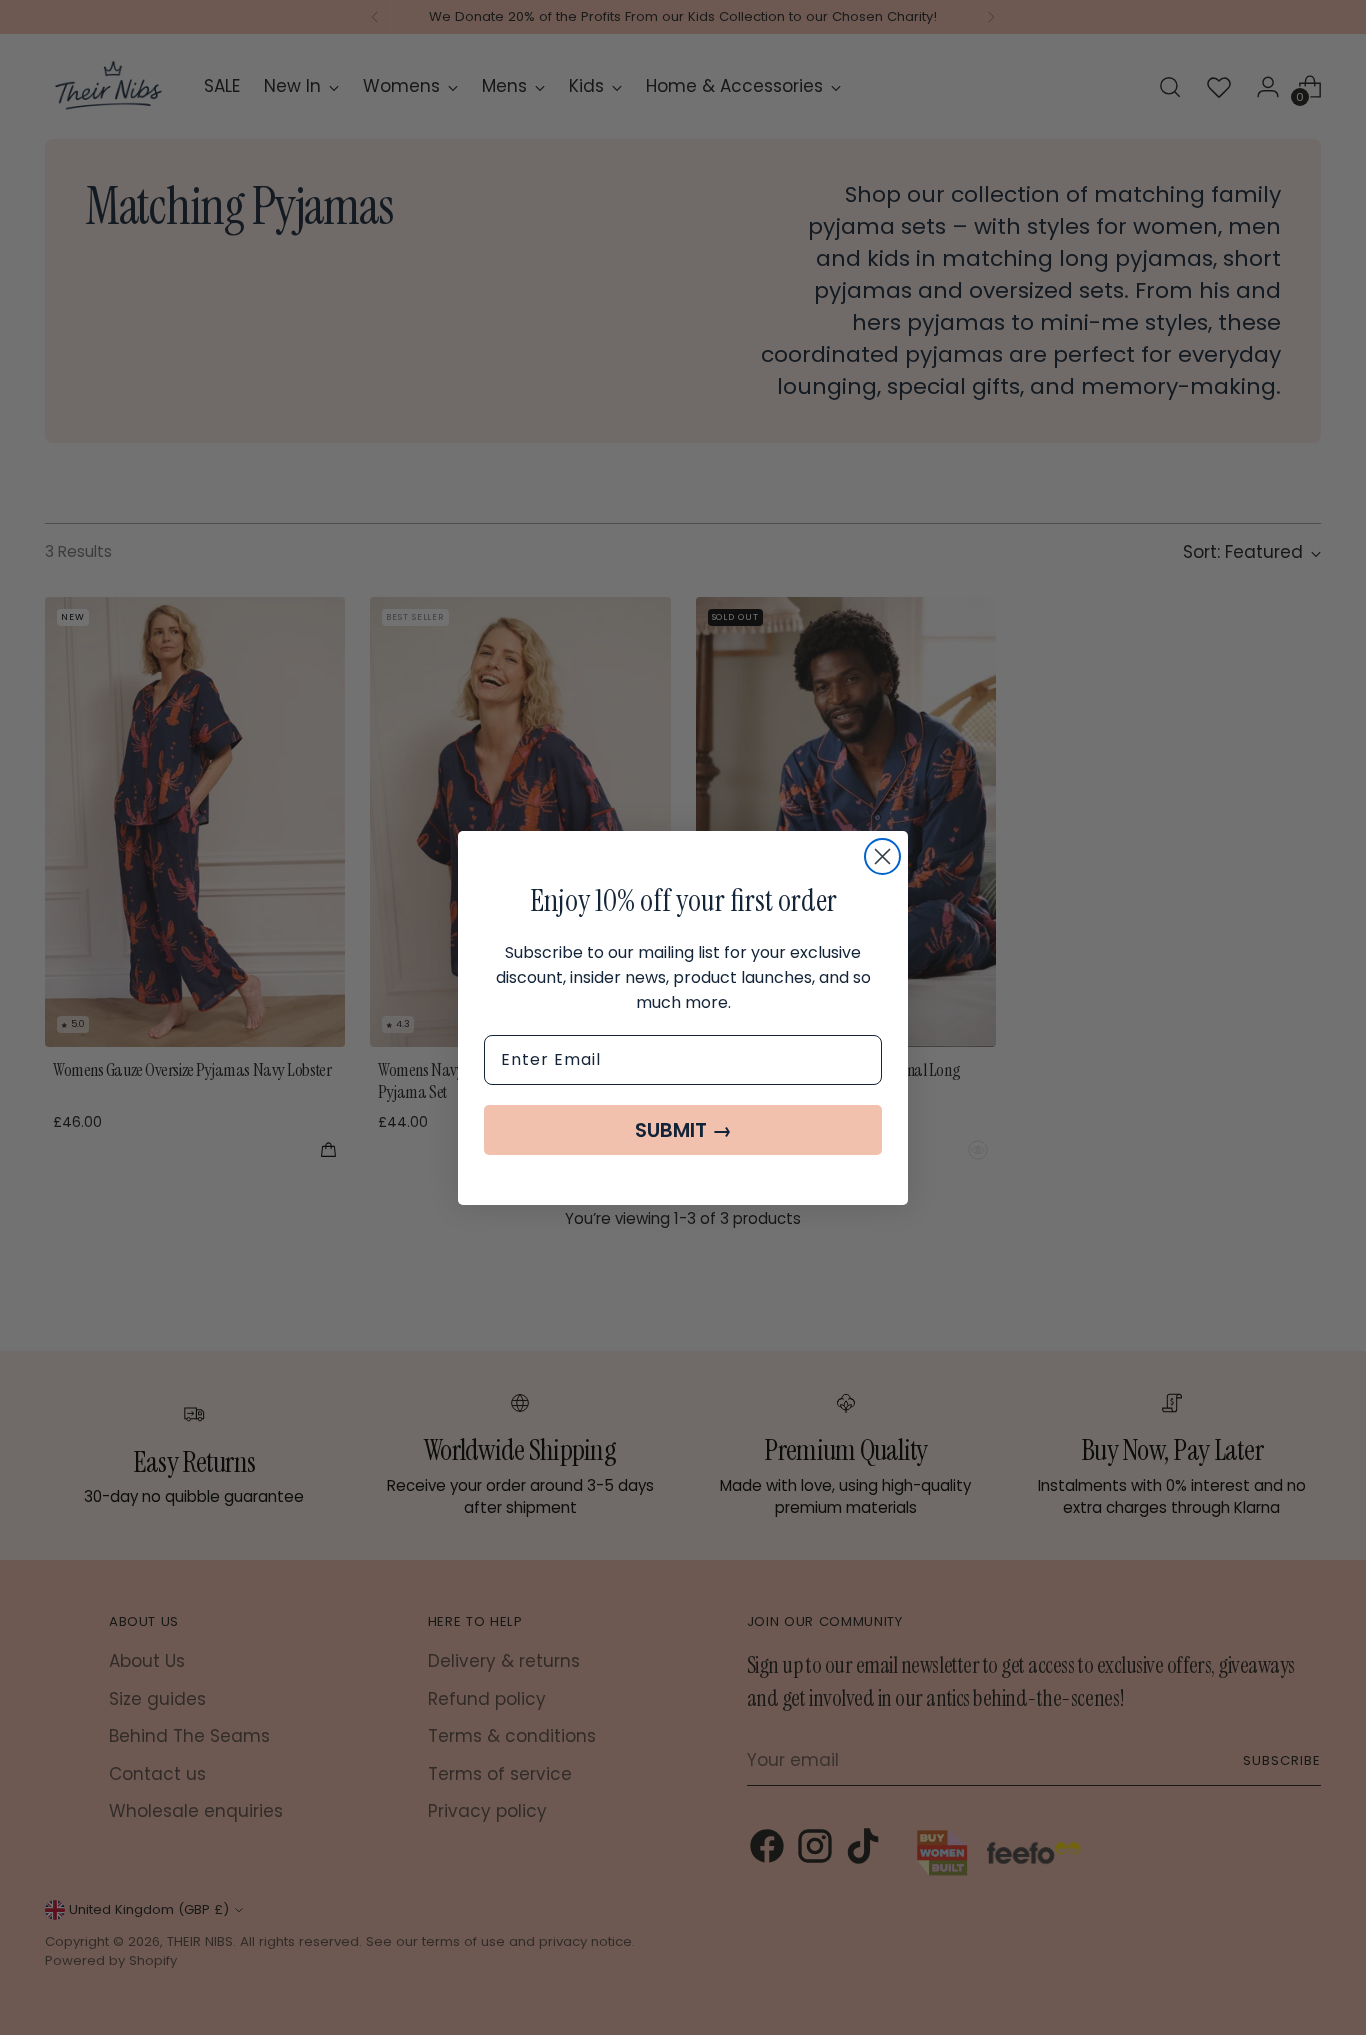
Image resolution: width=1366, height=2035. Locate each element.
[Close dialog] (882, 856)
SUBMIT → (683, 1130)
